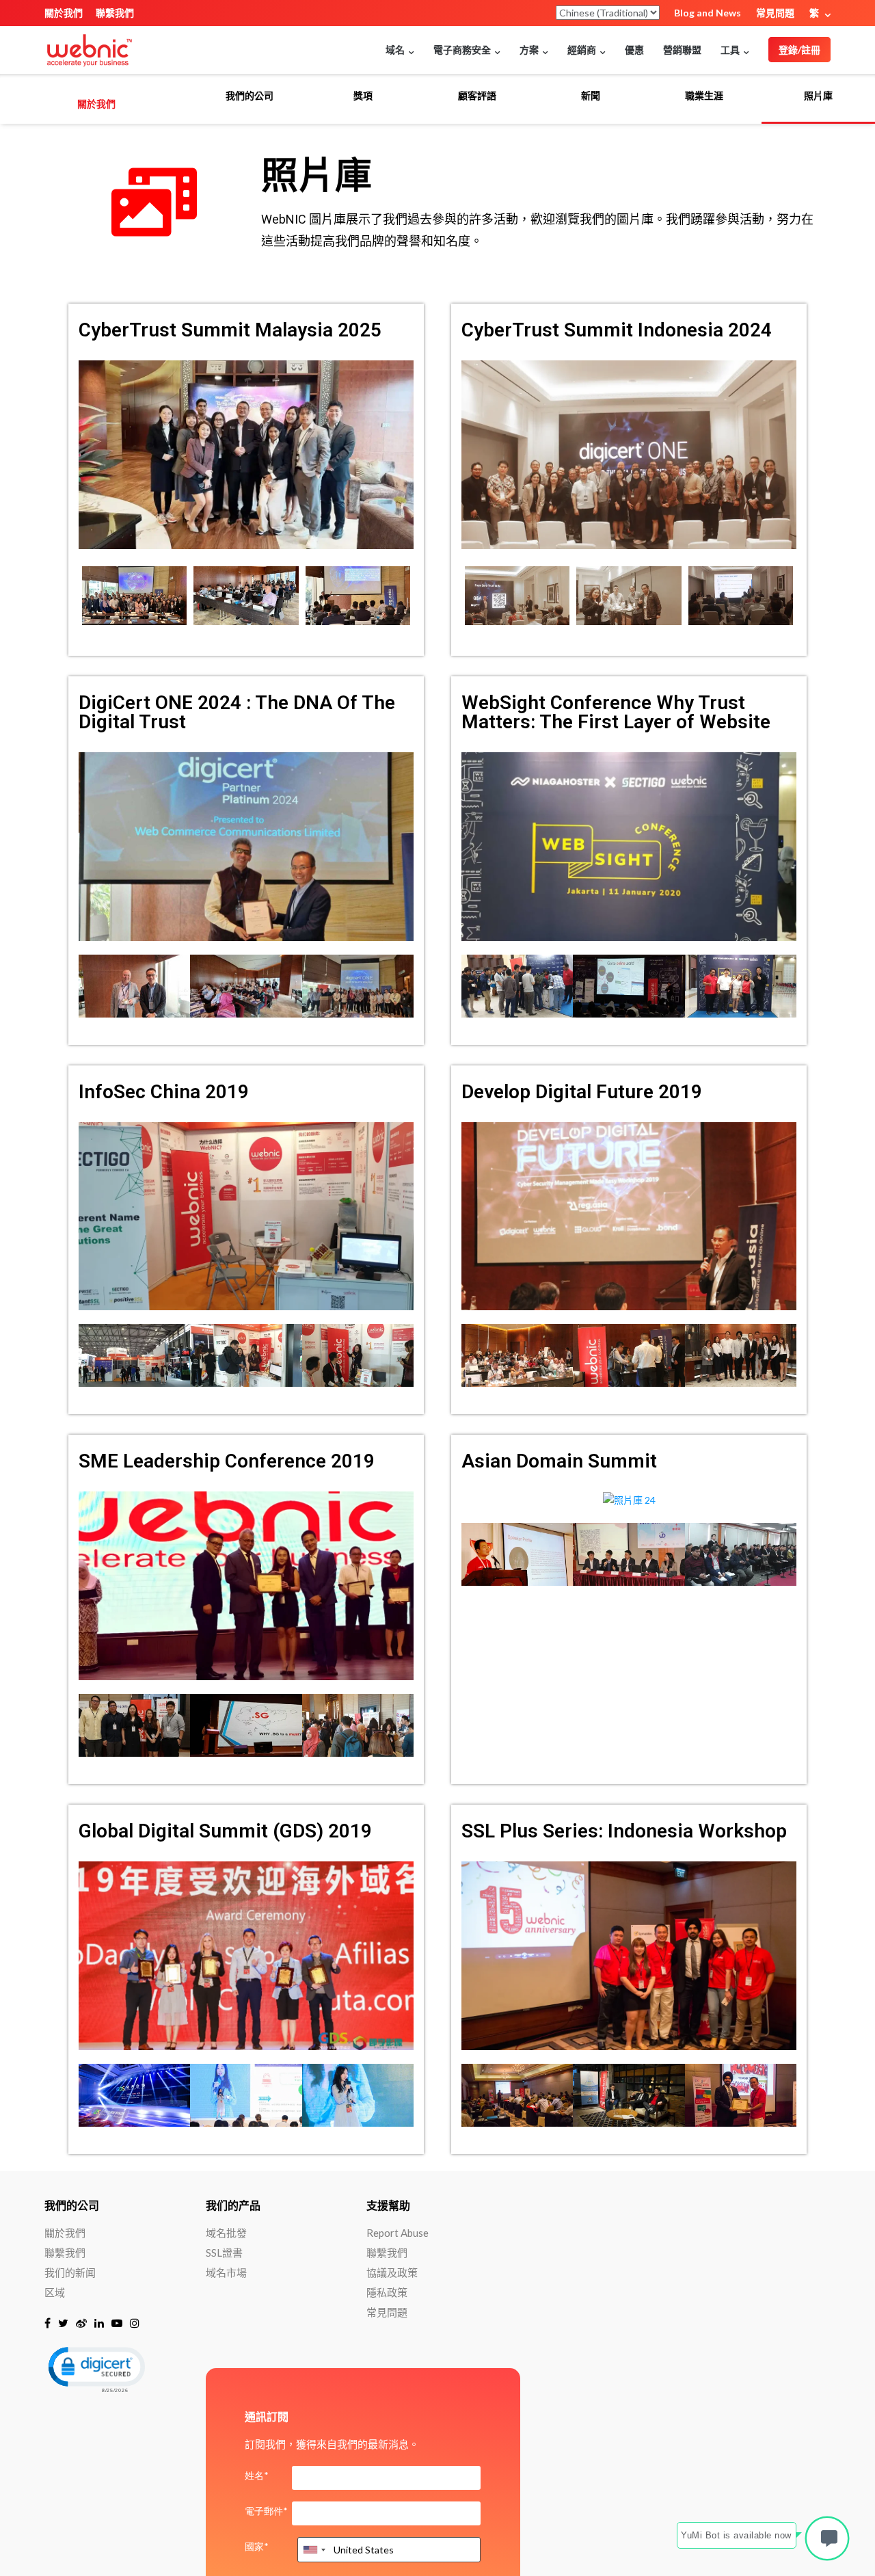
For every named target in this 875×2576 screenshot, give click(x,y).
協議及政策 (392, 2272)
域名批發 (226, 2233)
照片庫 (818, 96)
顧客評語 (477, 96)
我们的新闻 (70, 2272)
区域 (55, 2292)
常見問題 (775, 13)
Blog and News (708, 13)
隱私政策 (387, 2292)
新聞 (591, 96)
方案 (529, 50)
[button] (96, 2368)
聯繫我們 (115, 13)
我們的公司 (250, 96)
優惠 (634, 50)
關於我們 (64, 13)
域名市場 (226, 2272)
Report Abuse (398, 2233)
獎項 (363, 96)
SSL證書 (224, 2253)
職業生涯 (704, 96)
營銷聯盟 (682, 50)
